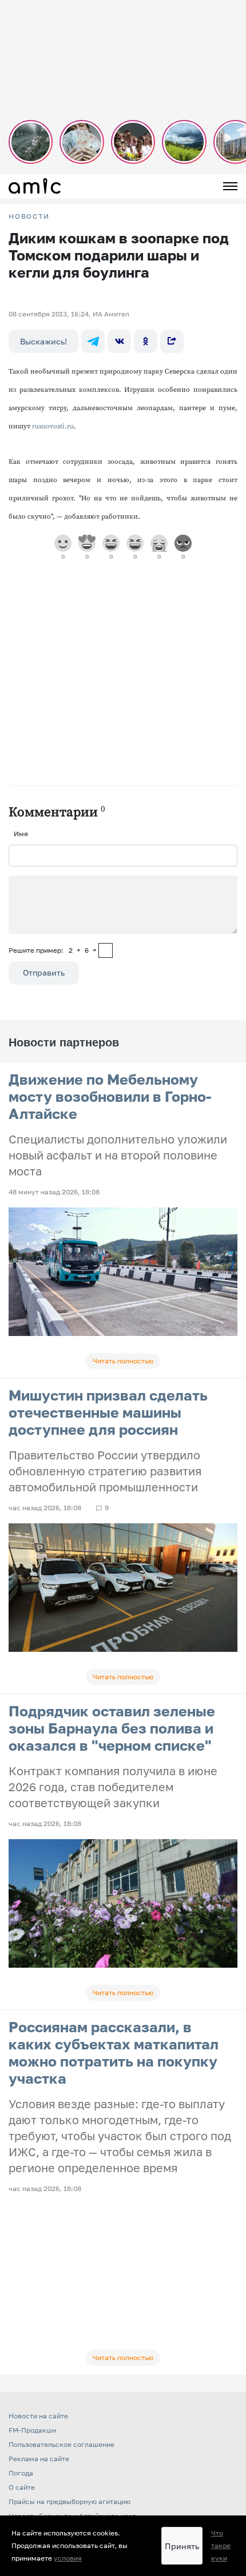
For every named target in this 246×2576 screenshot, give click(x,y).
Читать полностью (123, 1361)
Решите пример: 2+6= (53, 950)
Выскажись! (43, 341)
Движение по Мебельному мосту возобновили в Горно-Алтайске (110, 1096)
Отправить (44, 972)
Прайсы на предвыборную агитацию (70, 2501)
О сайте (22, 2487)
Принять (182, 2546)
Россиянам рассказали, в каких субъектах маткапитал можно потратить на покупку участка (114, 2053)
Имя (21, 834)
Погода (21, 2473)
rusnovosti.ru (53, 426)
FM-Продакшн (32, 2430)
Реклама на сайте (39, 2459)
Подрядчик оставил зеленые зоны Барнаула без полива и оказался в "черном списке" (112, 1728)
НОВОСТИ (29, 216)
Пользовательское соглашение (61, 2444)
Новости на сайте (38, 2416)
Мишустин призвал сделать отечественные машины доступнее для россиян (108, 1412)
